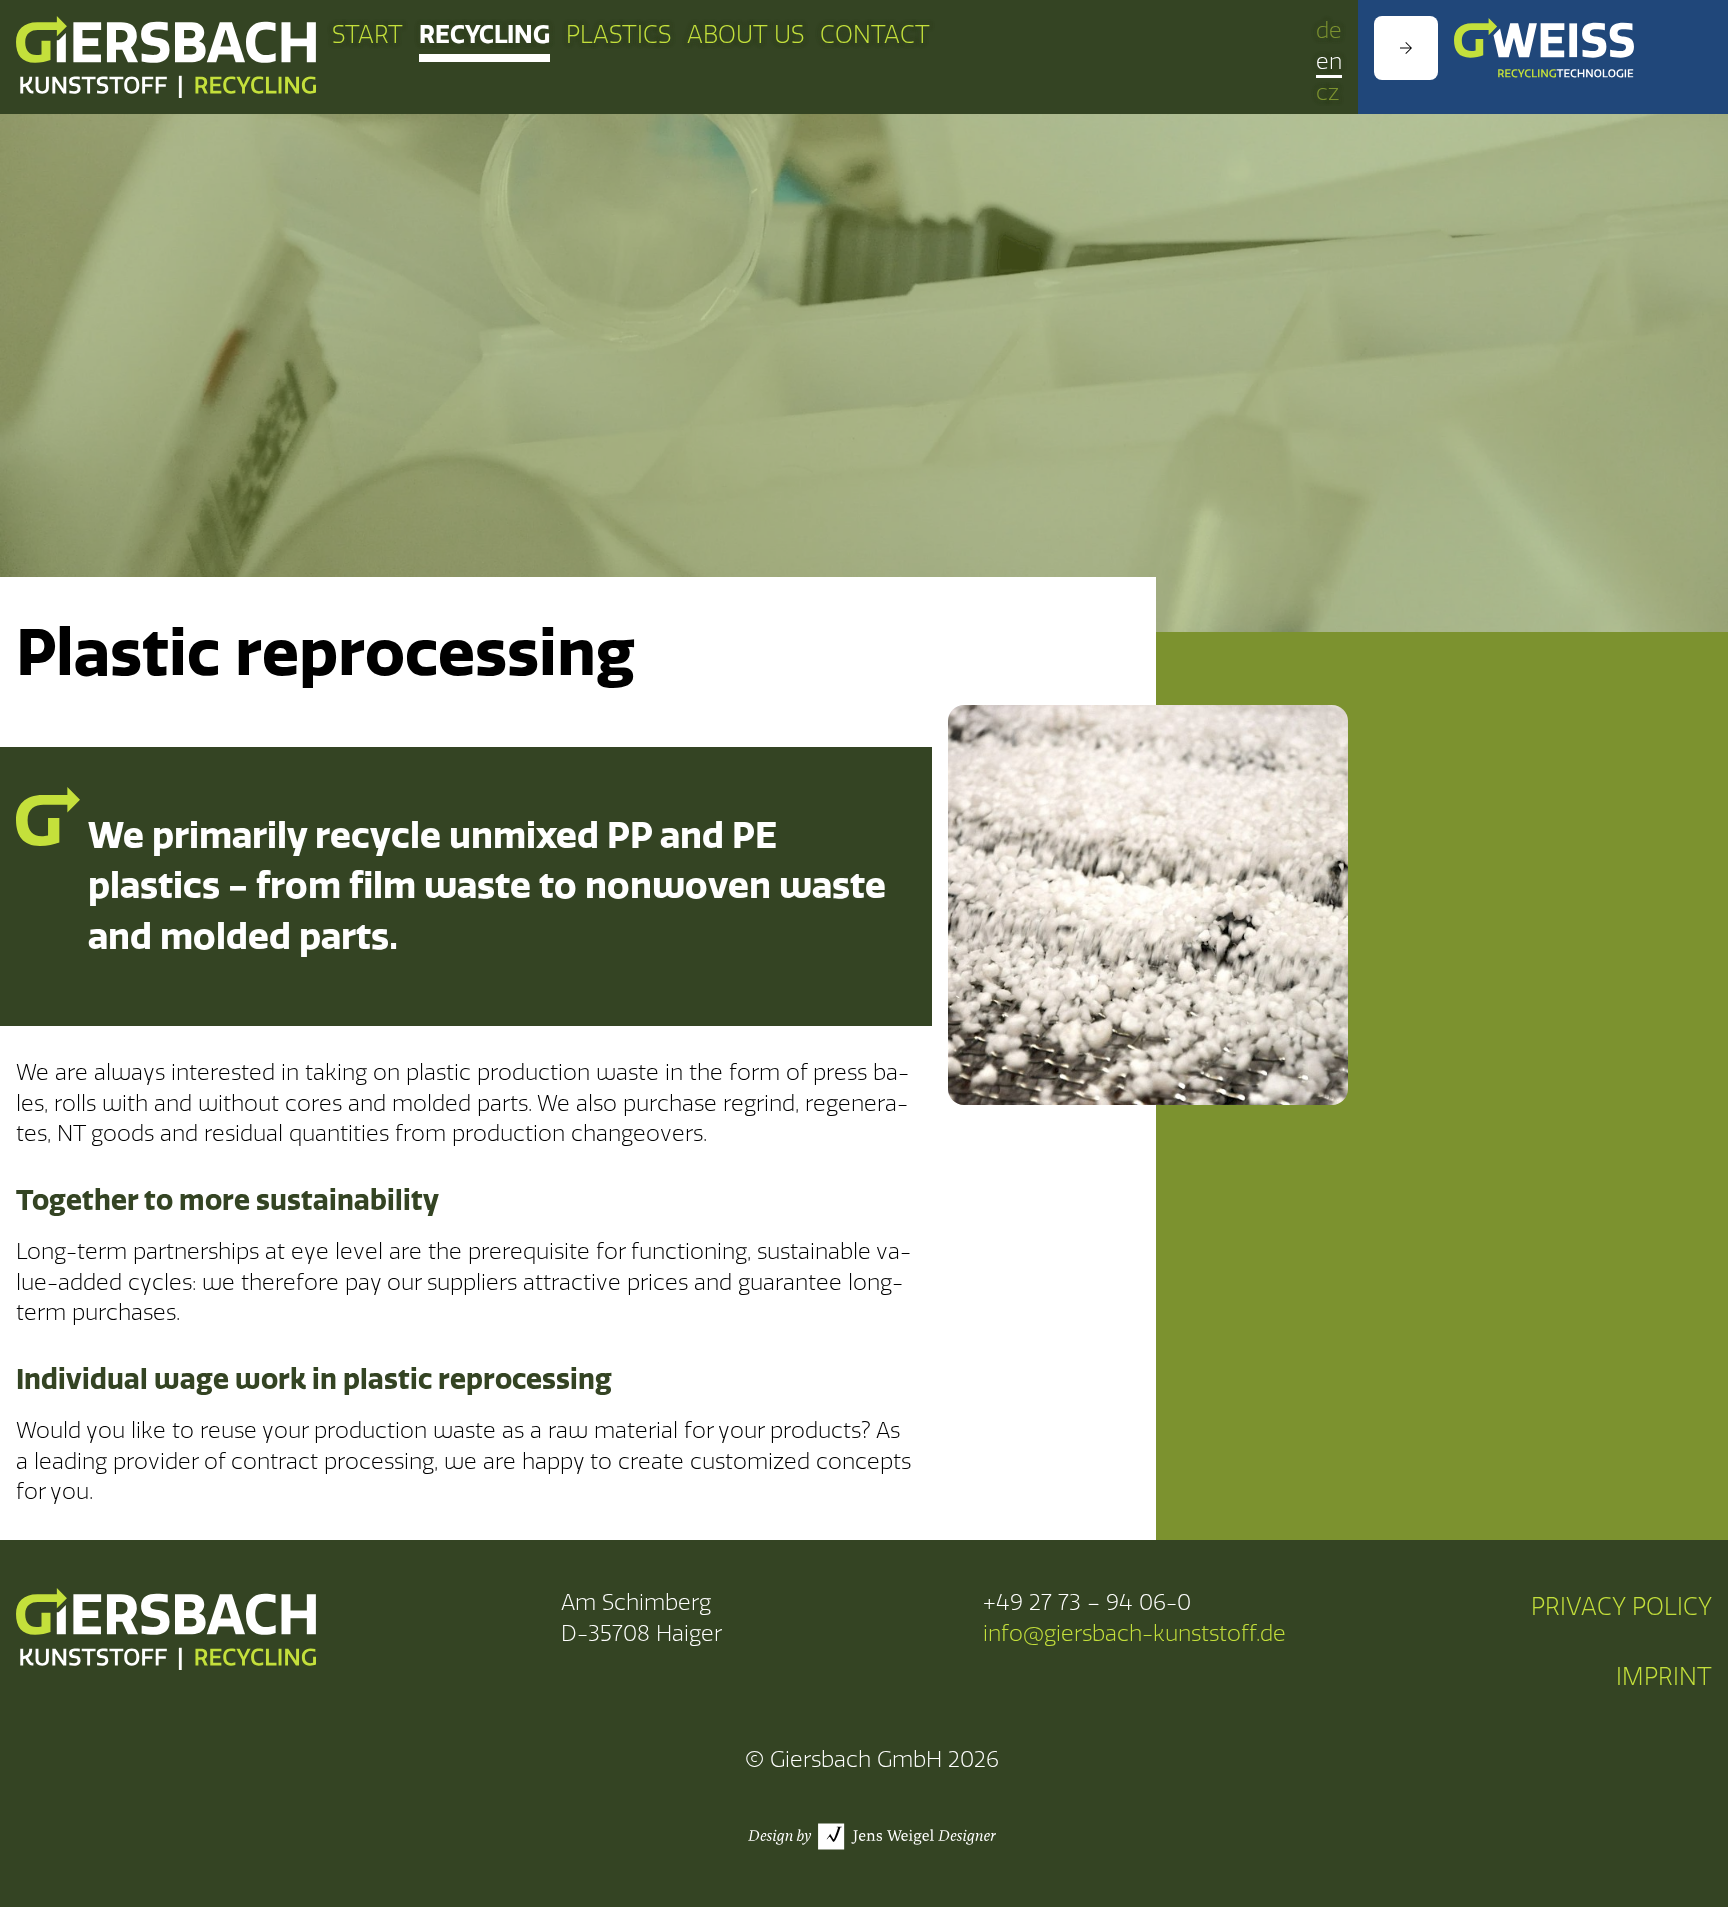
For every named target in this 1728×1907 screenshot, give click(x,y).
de (1329, 31)
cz (1327, 93)
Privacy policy (1621, 1607)
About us (745, 35)
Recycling (484, 34)
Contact (875, 35)
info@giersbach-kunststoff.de (1134, 1634)
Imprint (1664, 1677)
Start (367, 35)
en (1329, 62)
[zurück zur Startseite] (166, 57)
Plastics (618, 35)
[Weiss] (1543, 48)
